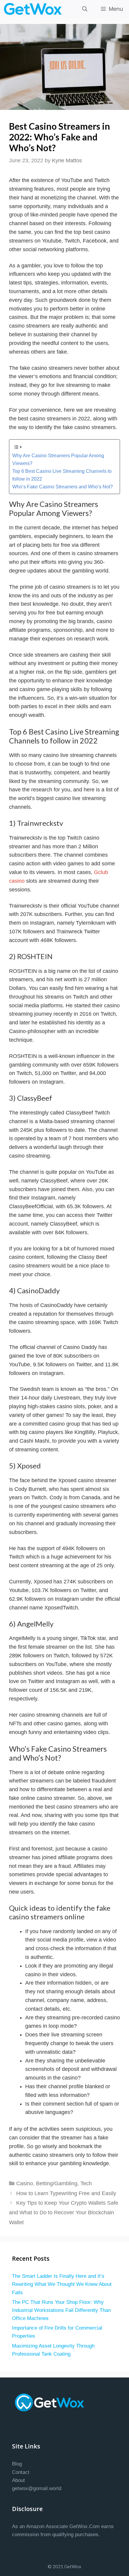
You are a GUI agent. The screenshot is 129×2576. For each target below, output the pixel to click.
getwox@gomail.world (37, 2488)
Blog (17, 2464)
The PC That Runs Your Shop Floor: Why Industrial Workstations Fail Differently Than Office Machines (61, 2310)
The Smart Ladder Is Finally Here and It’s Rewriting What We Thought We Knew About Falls (62, 2284)
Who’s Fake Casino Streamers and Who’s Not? (63, 487)
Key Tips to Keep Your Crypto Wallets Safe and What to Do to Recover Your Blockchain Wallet (64, 2213)
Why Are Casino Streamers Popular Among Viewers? (58, 459)
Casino (25, 2183)
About (18, 2480)
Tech (86, 2183)
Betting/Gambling (57, 2183)
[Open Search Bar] (85, 9)
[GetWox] (34, 9)
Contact (21, 2472)
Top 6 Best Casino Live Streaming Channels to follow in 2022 (62, 475)
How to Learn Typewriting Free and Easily (66, 2193)
